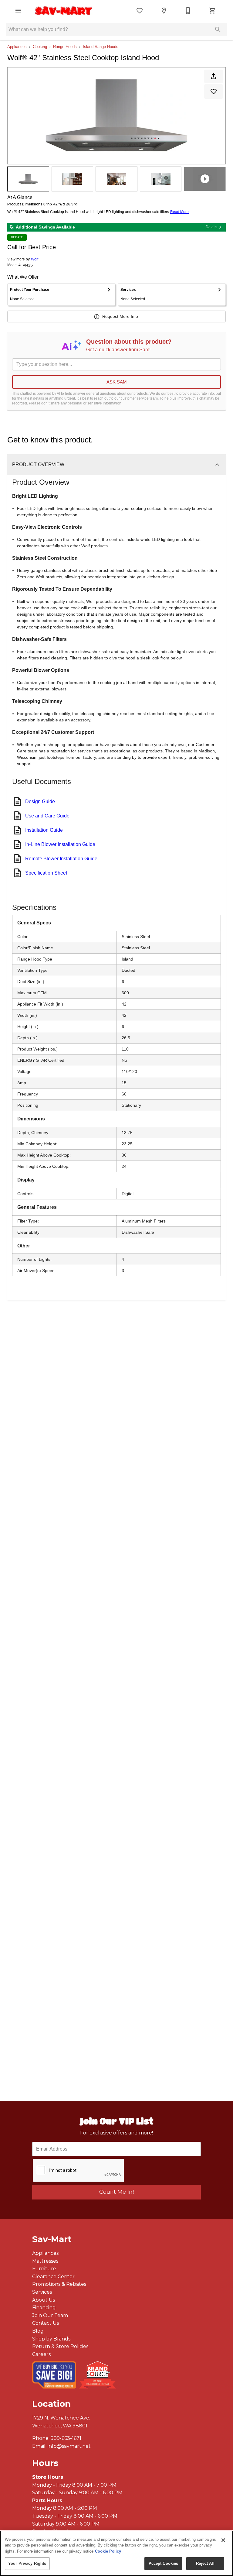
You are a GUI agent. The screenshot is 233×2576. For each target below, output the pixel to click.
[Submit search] (218, 29)
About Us (44, 2300)
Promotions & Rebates (59, 2284)
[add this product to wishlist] (214, 91)
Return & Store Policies (60, 2346)
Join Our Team (50, 2315)
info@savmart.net (69, 2446)
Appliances (17, 47)
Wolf (35, 259)
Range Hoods (65, 47)
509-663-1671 (66, 2438)
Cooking (40, 47)
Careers (41, 2354)
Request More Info (120, 316)
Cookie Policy (108, 2551)
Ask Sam (117, 382)
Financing (44, 2308)
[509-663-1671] (188, 11)
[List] (140, 11)
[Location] (164, 11)
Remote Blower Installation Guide (61, 859)
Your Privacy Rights (27, 2563)
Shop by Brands (51, 2339)
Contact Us (46, 2323)
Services (42, 2292)
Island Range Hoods (101, 47)
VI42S (28, 265)
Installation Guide (44, 830)
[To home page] (64, 11)
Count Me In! (116, 2192)
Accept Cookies (164, 2563)
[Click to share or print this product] (214, 76)
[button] (18, 11)
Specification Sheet (46, 873)
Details (211, 227)
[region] (116, 2553)
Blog (38, 2331)
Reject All (205, 2563)
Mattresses (45, 2261)
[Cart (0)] (212, 11)
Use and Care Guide (47, 816)
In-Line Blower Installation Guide (60, 844)
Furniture (44, 2269)
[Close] (223, 2540)
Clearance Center (53, 2277)
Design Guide (40, 801)
